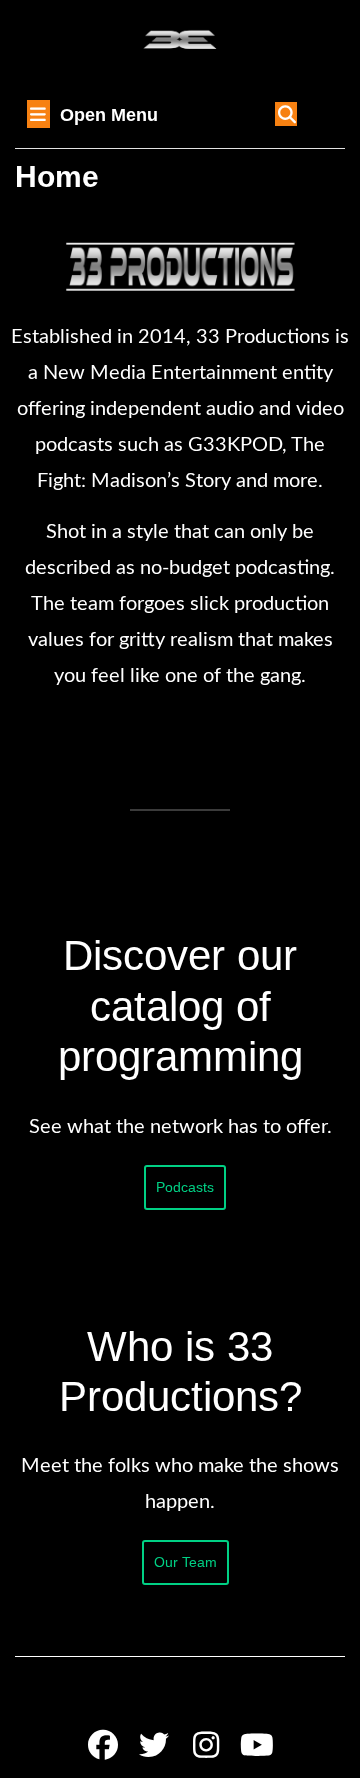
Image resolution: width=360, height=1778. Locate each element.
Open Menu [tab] (109, 117)
